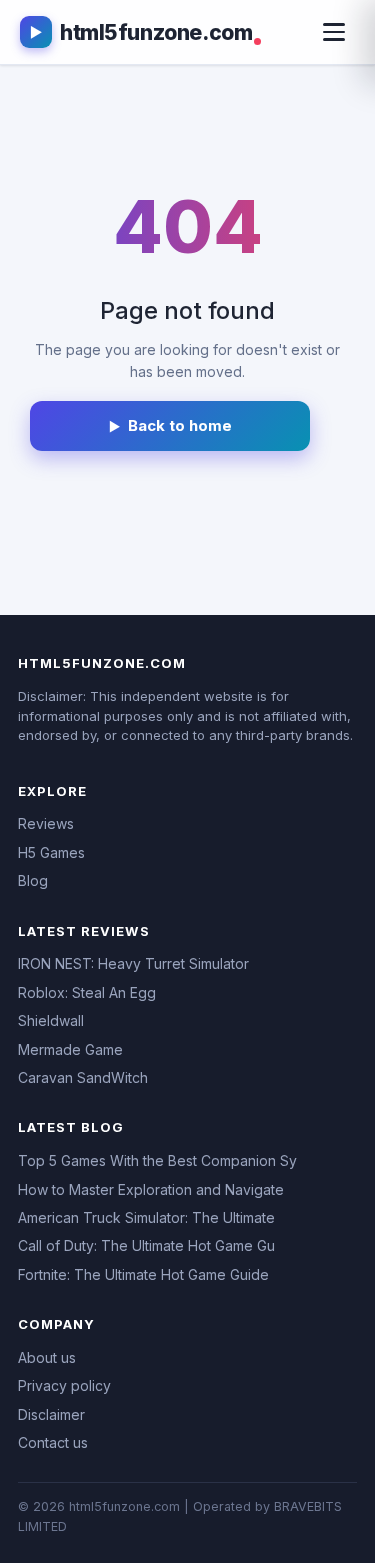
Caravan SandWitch (83, 1077)
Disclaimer (51, 1414)
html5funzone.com (156, 32)
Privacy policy (64, 1385)
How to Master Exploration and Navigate (151, 1189)
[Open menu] (334, 32)
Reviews (46, 823)
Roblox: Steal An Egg (87, 992)
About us (47, 1357)
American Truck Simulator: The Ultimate (146, 1217)
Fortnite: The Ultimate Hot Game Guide (143, 1274)
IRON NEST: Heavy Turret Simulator (133, 963)
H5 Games (51, 852)
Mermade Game (70, 1049)
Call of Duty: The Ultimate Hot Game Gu (146, 1245)
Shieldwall (51, 1020)
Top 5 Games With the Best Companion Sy (157, 1160)
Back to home (180, 425)
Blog (33, 880)
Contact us (53, 1442)
